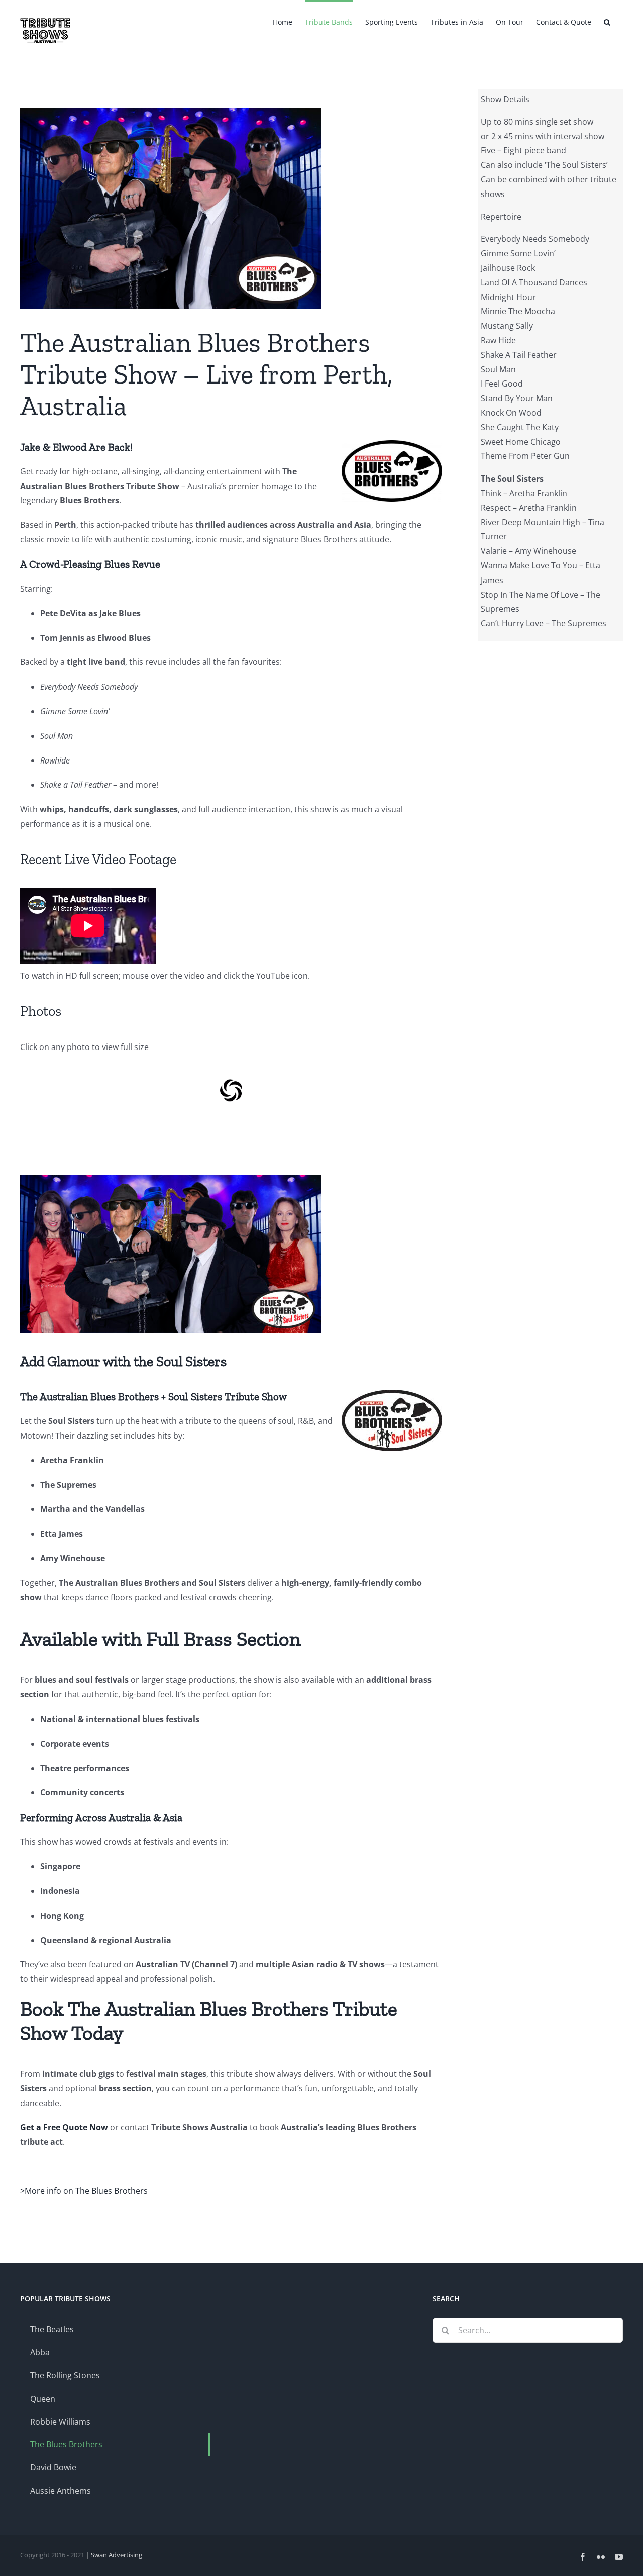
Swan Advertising (117, 2555)
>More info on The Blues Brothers (84, 2191)
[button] (607, 21)
